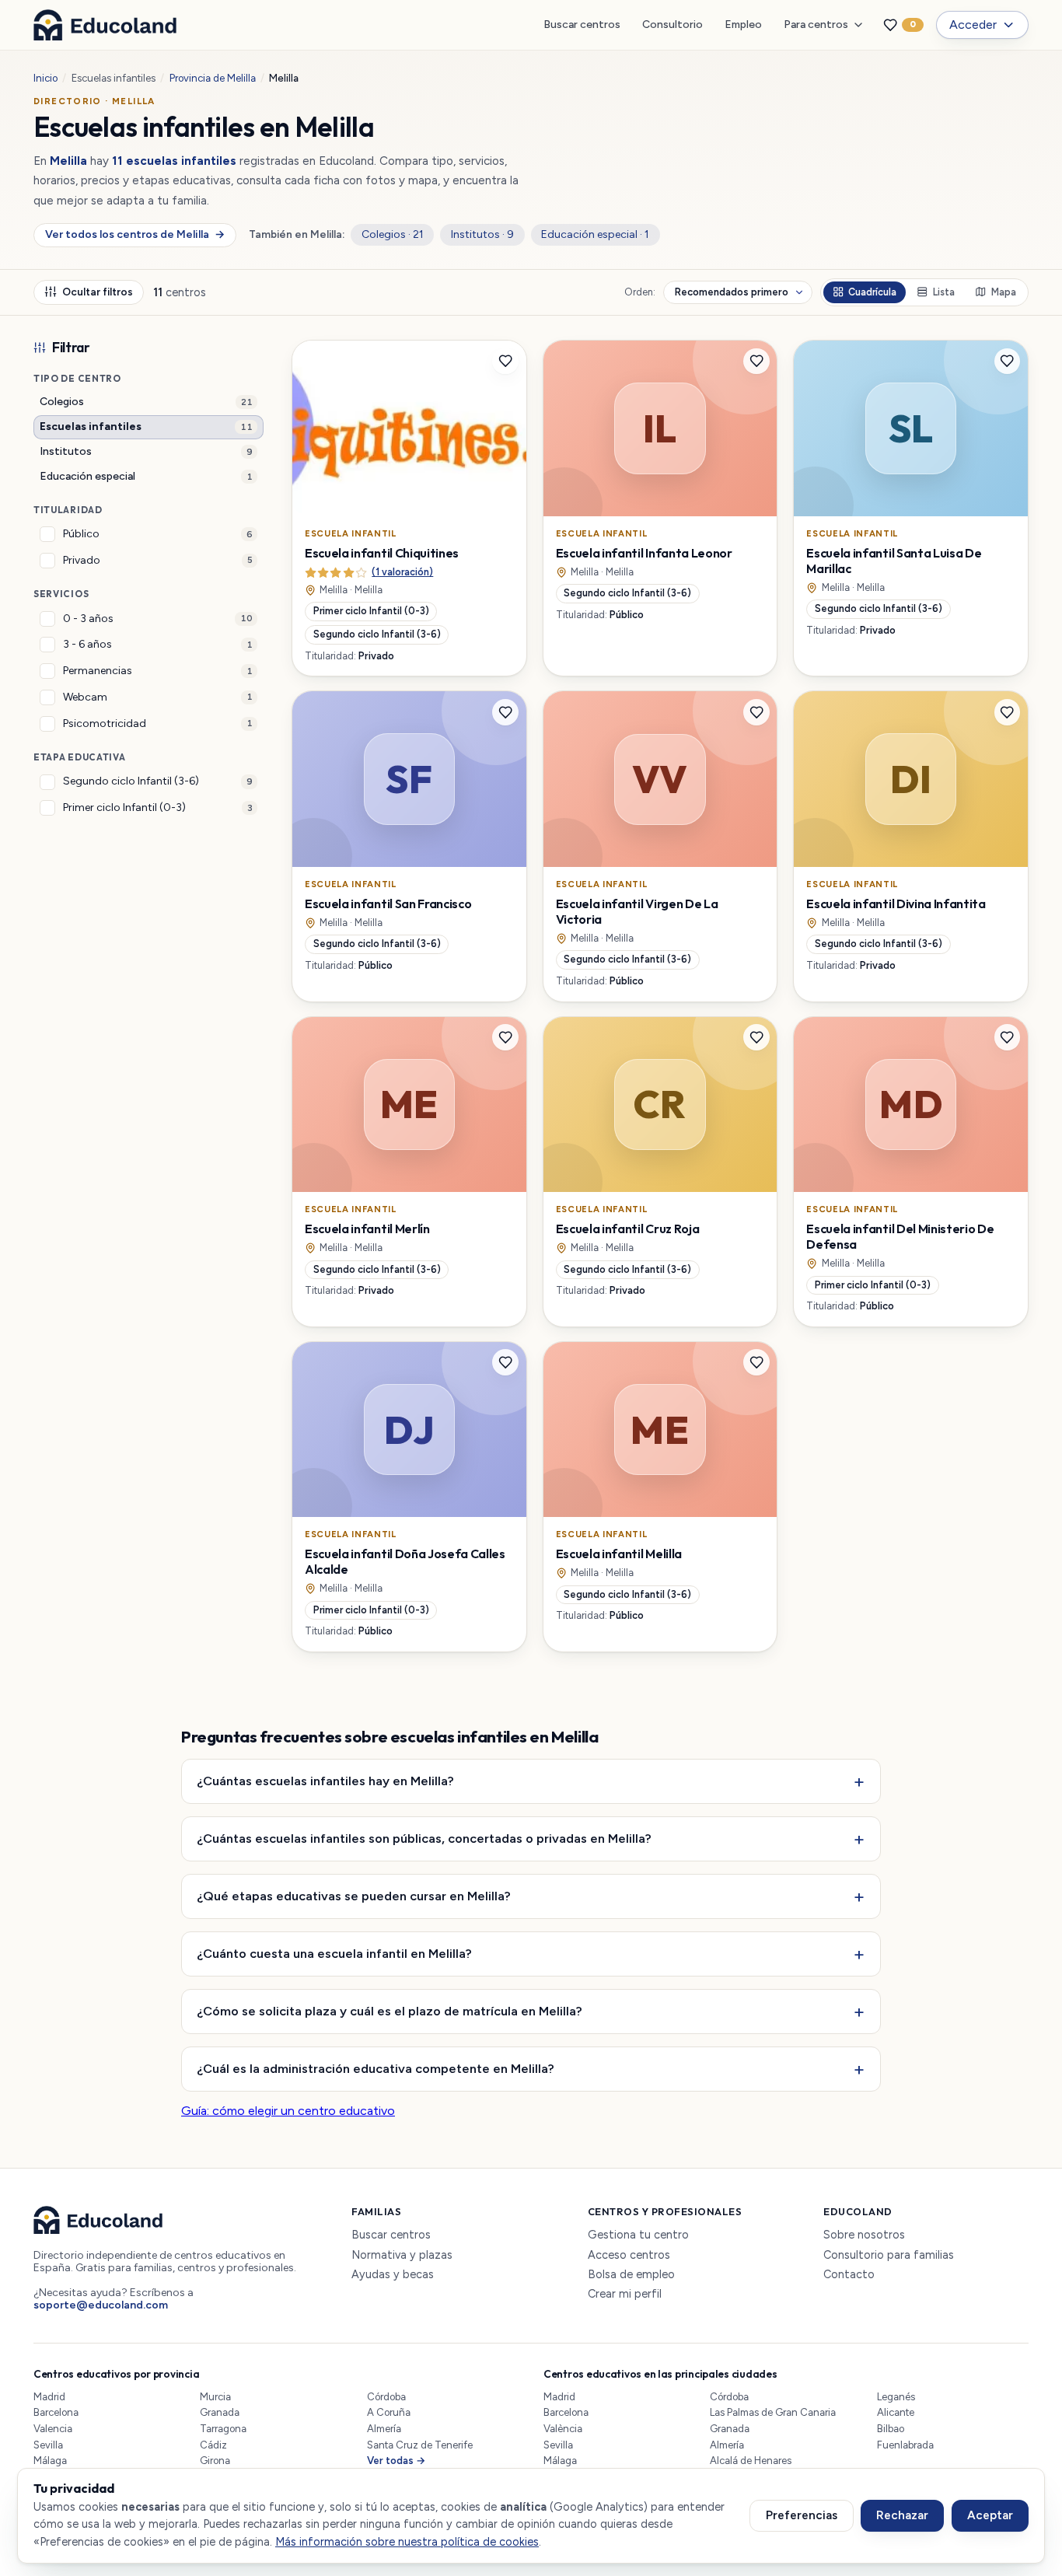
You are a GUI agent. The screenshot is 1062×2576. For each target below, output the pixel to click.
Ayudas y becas (393, 2275)
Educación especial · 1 (595, 234)
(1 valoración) (402, 572)
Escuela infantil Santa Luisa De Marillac (894, 561)
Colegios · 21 (393, 234)
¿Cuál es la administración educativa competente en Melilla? (376, 2068)
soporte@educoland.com (101, 2305)
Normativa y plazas (402, 2255)
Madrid (49, 2397)
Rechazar (902, 2515)
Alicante (896, 2412)
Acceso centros (629, 2255)
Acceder (973, 24)
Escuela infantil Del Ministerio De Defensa (900, 1236)
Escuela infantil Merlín (367, 1229)
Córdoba (386, 2397)
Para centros (816, 24)
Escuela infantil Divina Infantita (896, 904)
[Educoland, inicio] (105, 25)
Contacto (849, 2275)
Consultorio (672, 24)
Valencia (53, 2429)
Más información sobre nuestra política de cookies (407, 2542)
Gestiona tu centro (638, 2235)
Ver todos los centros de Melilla (134, 234)
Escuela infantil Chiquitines (382, 553)
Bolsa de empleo (631, 2275)
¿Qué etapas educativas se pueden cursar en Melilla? (354, 1896)
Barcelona (56, 2412)
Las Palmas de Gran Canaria (773, 2412)
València (563, 2429)
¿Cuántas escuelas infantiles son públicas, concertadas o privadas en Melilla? (424, 1838)
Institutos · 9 (482, 234)
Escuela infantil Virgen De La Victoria (637, 911)
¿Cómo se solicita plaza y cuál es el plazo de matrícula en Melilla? (390, 2011)
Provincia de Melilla (213, 78)
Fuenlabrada (905, 2445)
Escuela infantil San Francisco (388, 904)
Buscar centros (582, 24)
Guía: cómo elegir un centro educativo (288, 2111)
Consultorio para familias (889, 2255)
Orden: (640, 292)
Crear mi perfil (625, 2294)
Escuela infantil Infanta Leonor (644, 553)
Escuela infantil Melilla (619, 1554)
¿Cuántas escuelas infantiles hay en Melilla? (325, 1781)
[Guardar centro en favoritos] (505, 362)
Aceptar (990, 2515)
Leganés (896, 2397)
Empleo (743, 24)
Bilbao (891, 2429)
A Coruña (389, 2412)
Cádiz (213, 2445)
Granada (220, 2412)
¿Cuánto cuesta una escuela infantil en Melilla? (334, 1953)
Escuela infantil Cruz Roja (628, 1229)
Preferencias (802, 2515)
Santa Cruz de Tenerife (420, 2445)
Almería (384, 2429)
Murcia (215, 2397)
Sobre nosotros (864, 2235)
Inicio (45, 78)
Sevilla (48, 2445)
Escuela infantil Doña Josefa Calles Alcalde (405, 1561)
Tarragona (223, 2429)
